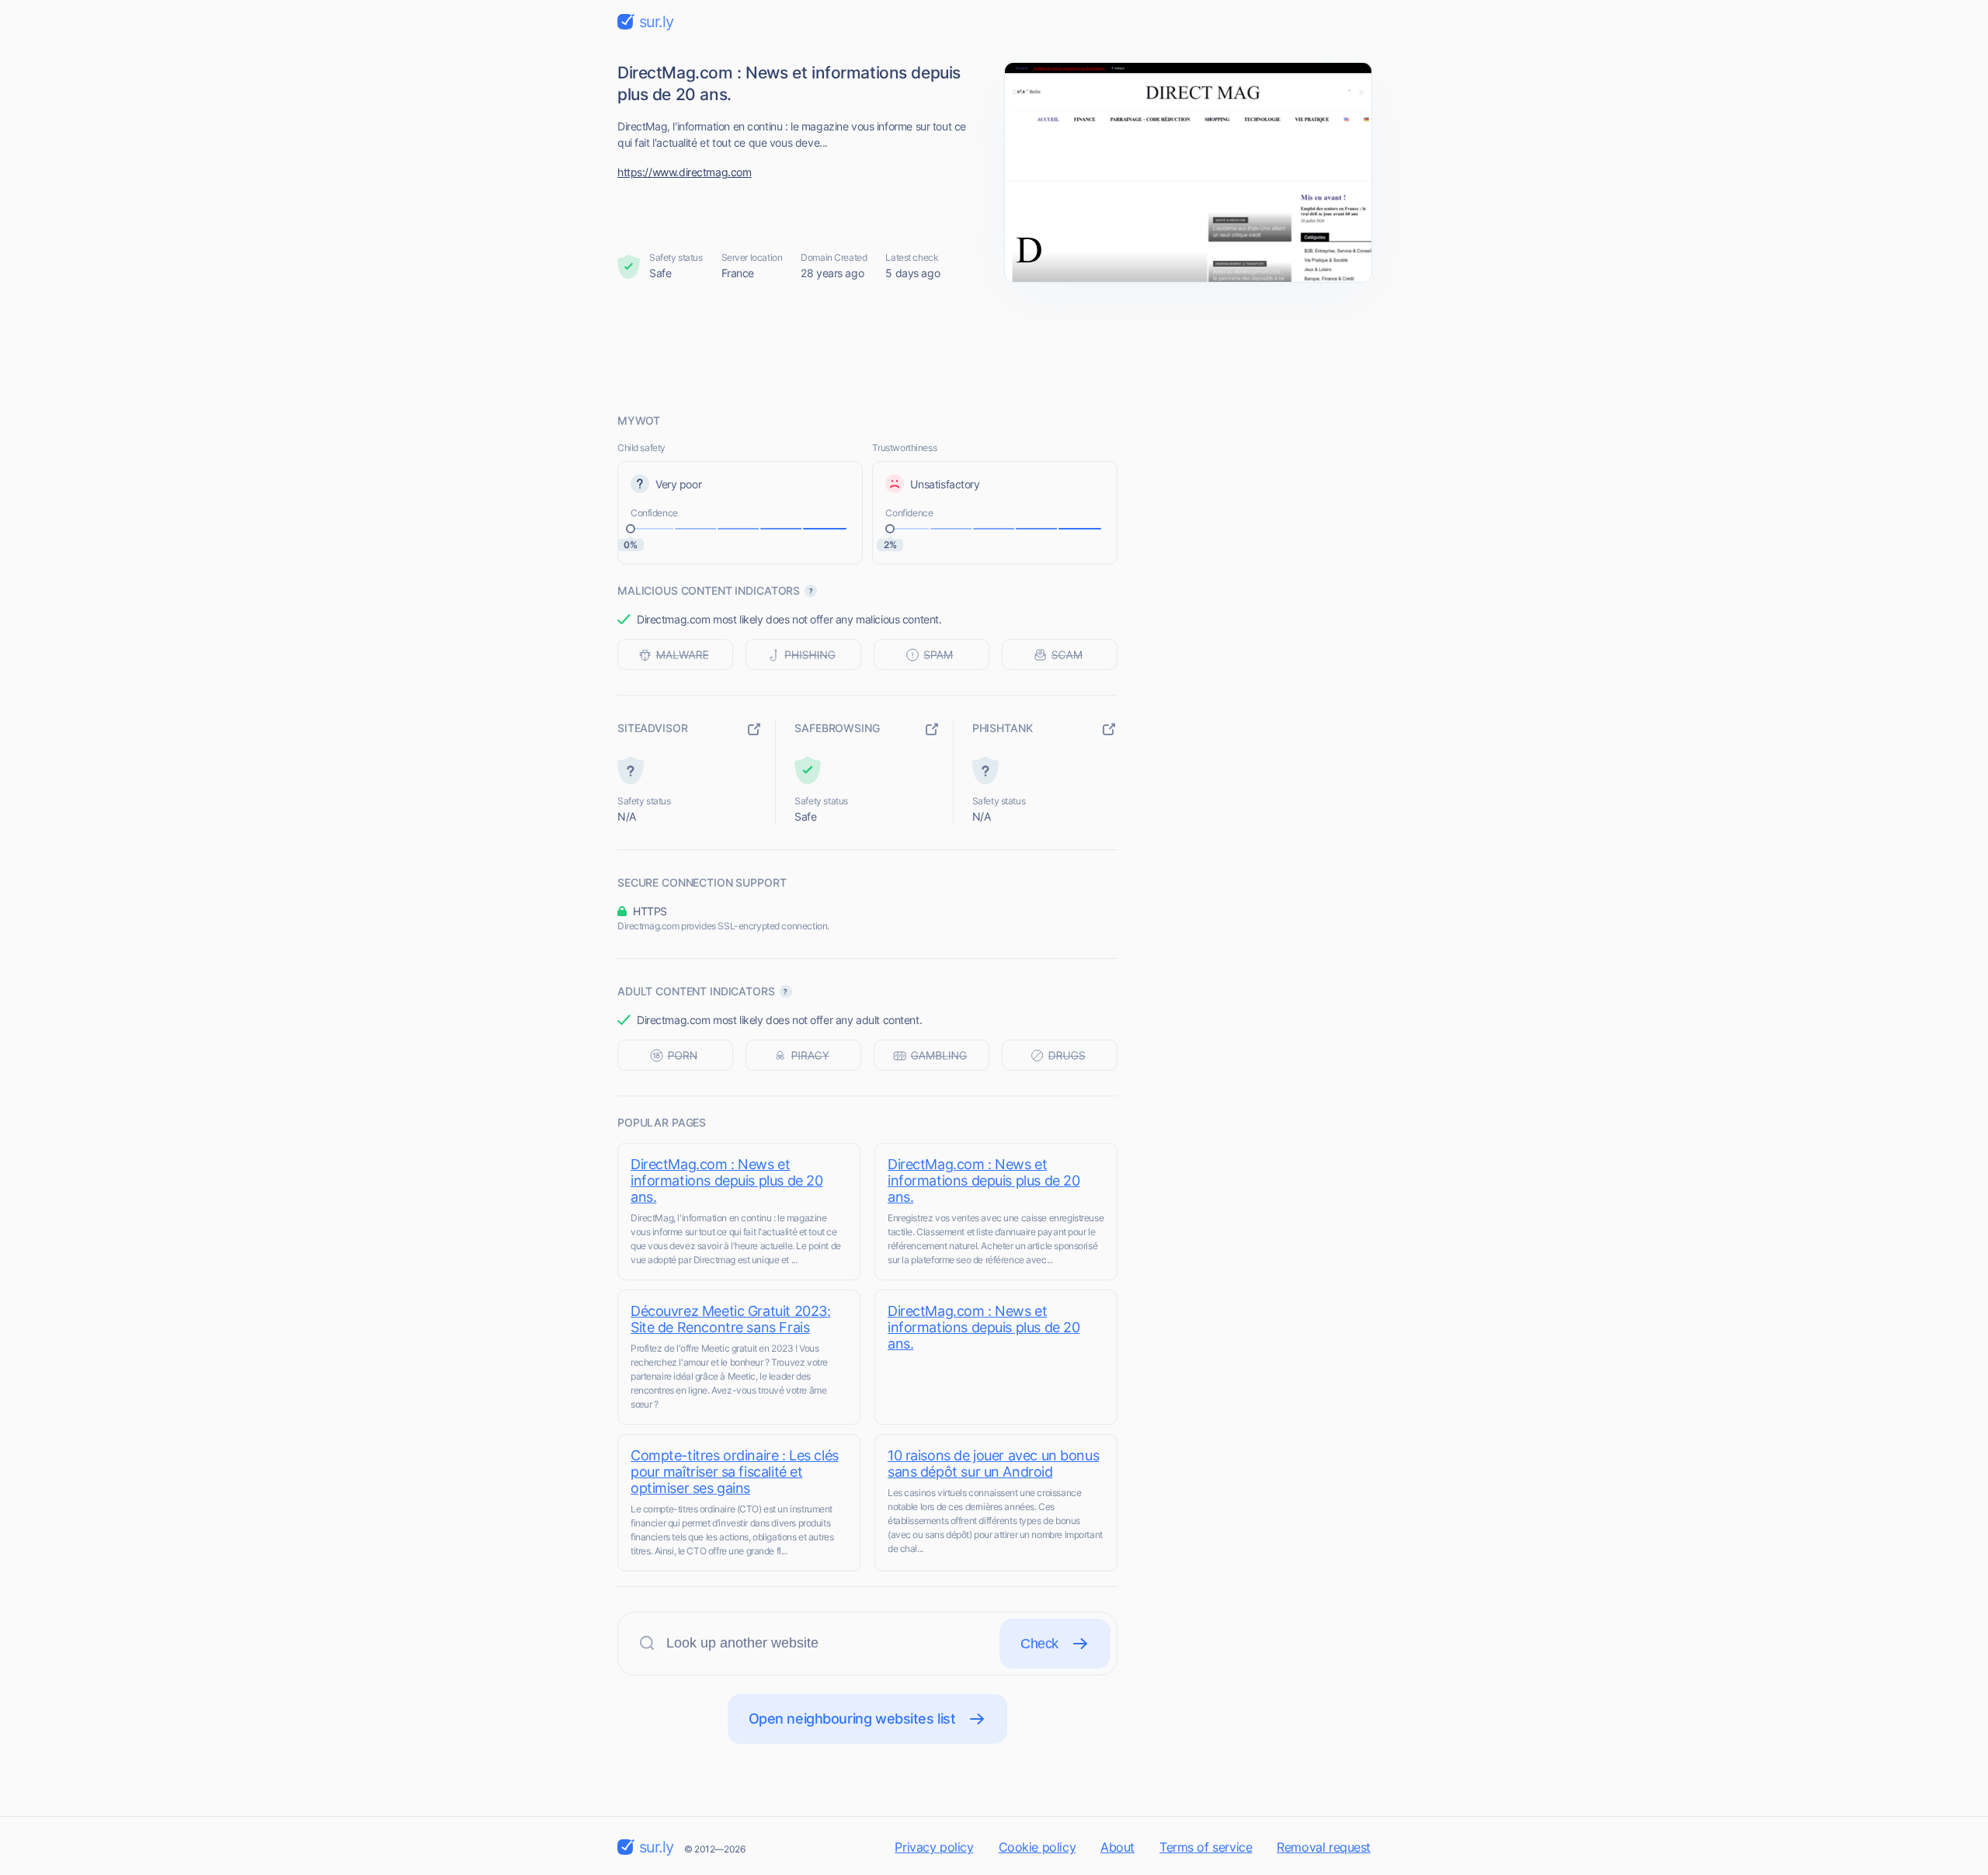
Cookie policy (1037, 1847)
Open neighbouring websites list (852, 1719)
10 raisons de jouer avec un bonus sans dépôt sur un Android (993, 1464)
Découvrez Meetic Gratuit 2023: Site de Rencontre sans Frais (730, 1319)
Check (1039, 1644)
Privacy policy (934, 1847)
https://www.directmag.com (685, 172)
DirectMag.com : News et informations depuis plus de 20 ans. (726, 1181)
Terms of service (1206, 1847)
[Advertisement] (994, 347)
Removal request (1324, 1847)
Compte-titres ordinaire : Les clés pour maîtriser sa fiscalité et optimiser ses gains (735, 1472)
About (1117, 1847)
